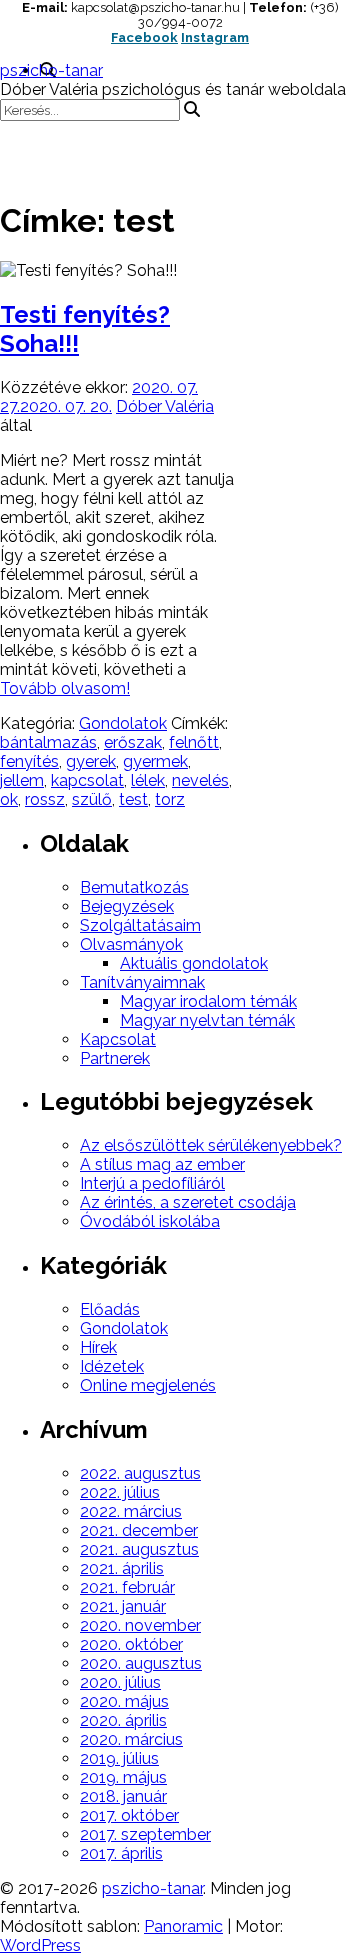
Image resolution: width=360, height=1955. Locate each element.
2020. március (131, 1739)
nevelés (200, 780)
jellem (22, 780)
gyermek (155, 761)
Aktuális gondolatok (194, 963)
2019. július (119, 1758)
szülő (92, 799)
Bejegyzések (127, 906)
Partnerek (115, 1058)
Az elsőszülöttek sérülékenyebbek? (211, 1145)
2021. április (122, 1568)
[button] (180, 151)
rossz (45, 799)
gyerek (91, 761)
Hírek (98, 1347)
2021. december (139, 1530)
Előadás (110, 1309)
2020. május (124, 1701)
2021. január (123, 1606)
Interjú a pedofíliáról (152, 1183)
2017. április (121, 1853)
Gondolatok (123, 723)
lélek (148, 780)
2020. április (123, 1720)
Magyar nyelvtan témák (207, 1020)
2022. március (131, 1511)
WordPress (40, 1945)
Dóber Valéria (165, 406)
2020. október (131, 1644)
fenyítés (29, 761)
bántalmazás (48, 742)
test (133, 799)
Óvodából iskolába (150, 1221)
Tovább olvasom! (65, 688)
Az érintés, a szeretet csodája (188, 1202)
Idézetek (112, 1366)
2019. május (123, 1777)
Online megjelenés (148, 1385)
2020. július (120, 1682)
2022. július (120, 1492)
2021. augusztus (139, 1549)
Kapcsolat (118, 1039)
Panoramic (183, 1926)
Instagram (215, 37)
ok (9, 799)
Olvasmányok (131, 944)
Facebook (144, 37)
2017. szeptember (145, 1834)
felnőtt (194, 742)
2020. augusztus (141, 1663)
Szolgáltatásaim (140, 925)
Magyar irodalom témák (208, 1001)
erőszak (133, 742)
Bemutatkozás (134, 887)
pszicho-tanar (51, 70)
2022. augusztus (140, 1473)
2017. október (129, 1815)
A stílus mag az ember (162, 1164)
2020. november (140, 1625)
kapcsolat (87, 780)
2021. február (127, 1587)
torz (170, 799)
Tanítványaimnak (142, 982)
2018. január (123, 1796)
